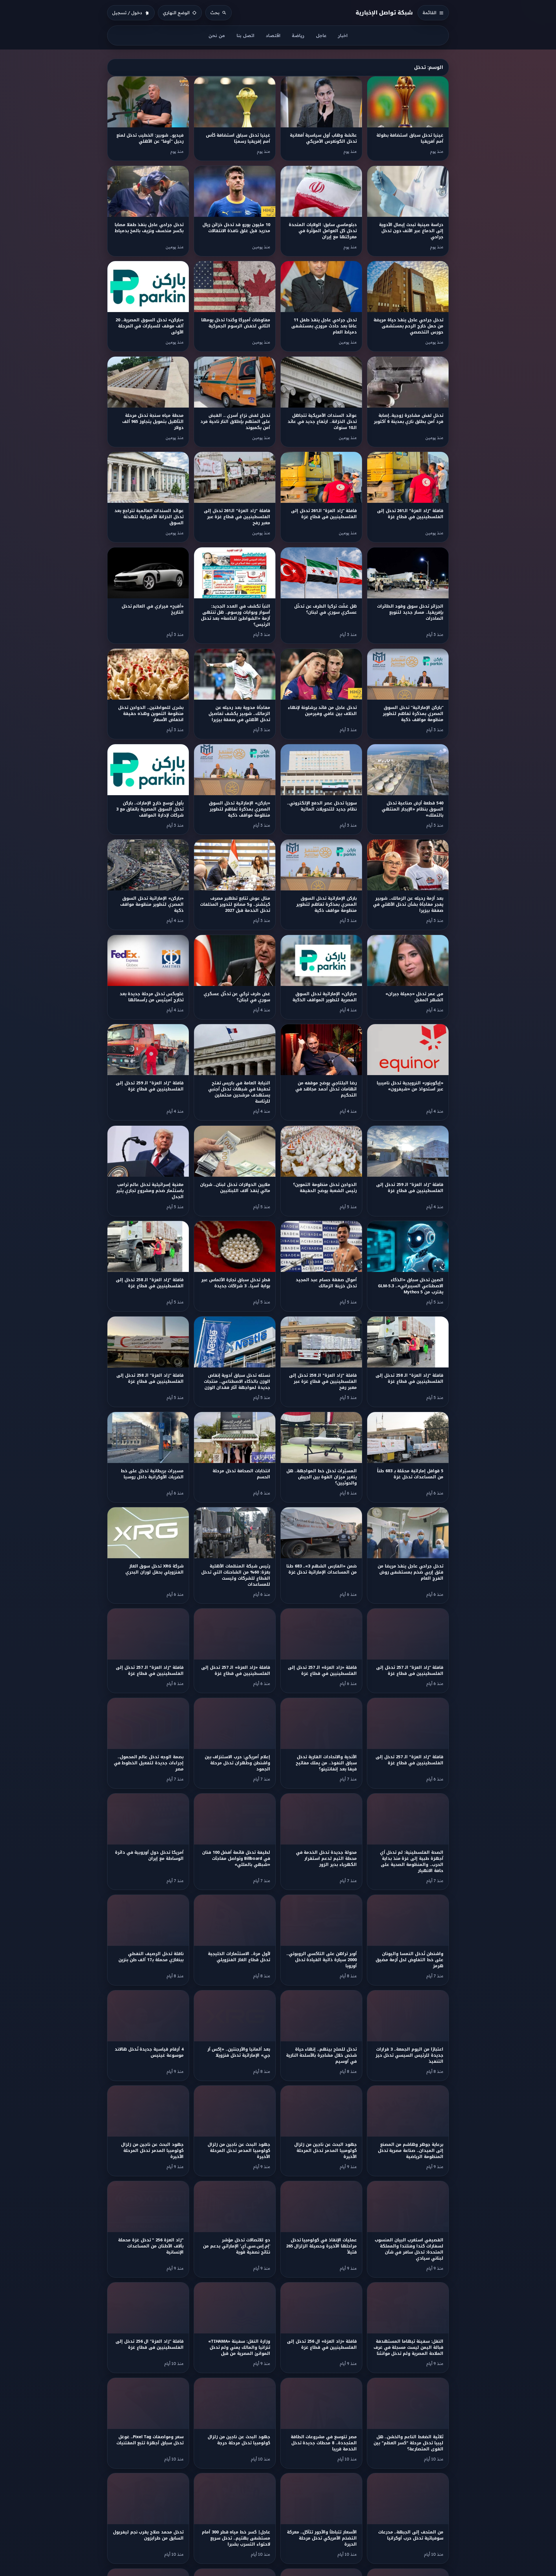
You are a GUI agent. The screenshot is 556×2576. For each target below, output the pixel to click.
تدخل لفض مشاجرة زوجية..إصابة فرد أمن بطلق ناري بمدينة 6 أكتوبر (408, 419)
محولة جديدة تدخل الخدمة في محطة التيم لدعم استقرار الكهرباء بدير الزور (326, 1859)
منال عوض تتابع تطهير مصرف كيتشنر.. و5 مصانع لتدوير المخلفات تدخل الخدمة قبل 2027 (235, 904)
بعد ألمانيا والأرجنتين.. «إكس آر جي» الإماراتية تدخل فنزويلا (239, 2052)
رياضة (298, 35)
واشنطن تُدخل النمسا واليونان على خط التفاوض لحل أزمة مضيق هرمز (409, 1960)
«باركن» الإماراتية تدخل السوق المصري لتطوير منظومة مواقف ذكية (152, 904)
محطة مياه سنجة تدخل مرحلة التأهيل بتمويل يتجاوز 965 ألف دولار (153, 422)
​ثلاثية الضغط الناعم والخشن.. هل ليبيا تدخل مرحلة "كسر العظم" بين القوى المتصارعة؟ (408, 2443)
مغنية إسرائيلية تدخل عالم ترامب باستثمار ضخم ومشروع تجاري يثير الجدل (150, 1191)
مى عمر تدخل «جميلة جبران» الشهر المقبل (414, 997)
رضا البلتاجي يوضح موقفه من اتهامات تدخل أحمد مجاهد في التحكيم (326, 1089)
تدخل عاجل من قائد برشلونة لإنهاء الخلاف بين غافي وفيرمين (322, 711)
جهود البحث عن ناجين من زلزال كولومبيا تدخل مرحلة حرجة (239, 2440)
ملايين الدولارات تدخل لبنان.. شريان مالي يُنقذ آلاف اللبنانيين (235, 1188)
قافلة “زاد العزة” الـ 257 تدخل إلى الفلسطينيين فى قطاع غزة (410, 1671)
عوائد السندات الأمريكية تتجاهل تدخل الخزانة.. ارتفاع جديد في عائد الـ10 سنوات (322, 422)
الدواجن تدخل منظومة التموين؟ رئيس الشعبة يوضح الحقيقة (325, 1188)
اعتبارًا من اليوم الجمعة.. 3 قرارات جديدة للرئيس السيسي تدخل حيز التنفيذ (409, 2055)
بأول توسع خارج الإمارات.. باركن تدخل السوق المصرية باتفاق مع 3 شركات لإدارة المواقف (150, 809)
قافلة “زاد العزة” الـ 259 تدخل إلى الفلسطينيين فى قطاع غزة (410, 1188)
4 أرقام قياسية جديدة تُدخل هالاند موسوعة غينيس (149, 2052)
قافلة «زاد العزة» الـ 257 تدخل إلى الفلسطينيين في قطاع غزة (322, 1671)
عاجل (321, 35)
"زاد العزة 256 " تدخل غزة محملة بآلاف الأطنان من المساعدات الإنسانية (151, 2246)
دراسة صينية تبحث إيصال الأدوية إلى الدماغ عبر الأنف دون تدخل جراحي (411, 231)
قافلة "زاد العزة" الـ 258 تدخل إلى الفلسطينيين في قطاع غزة (150, 1283)
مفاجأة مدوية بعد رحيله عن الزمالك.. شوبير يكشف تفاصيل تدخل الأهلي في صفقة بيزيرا (239, 714)
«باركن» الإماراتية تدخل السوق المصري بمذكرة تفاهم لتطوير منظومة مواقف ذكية (239, 809)
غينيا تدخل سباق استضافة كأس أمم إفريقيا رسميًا (238, 138)
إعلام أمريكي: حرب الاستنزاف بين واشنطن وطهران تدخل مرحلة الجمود (237, 1763)
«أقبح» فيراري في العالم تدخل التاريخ (153, 609)
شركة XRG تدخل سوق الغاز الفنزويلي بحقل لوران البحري (154, 1569)
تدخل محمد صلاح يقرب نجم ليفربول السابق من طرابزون (148, 2535)
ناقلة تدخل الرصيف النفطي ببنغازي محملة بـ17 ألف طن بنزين (151, 1957)
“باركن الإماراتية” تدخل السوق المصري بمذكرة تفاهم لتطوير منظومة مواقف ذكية (413, 714)
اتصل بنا (245, 35)
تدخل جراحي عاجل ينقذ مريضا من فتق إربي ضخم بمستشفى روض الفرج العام (410, 1572)
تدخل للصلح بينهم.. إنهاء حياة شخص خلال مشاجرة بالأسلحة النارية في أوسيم (321, 2055)
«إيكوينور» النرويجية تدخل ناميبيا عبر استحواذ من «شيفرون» (410, 1086)
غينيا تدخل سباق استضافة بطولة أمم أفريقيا (410, 138)
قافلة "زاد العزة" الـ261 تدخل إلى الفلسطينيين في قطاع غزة (410, 514)
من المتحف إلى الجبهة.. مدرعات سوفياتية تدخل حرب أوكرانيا (411, 2535)
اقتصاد (273, 35)
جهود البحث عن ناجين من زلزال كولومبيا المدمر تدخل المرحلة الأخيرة (325, 2151)
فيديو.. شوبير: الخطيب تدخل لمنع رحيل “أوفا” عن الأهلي (150, 138)
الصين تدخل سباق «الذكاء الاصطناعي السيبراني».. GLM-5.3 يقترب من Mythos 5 (410, 1286)
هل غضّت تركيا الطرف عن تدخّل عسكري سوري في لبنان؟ (325, 609)
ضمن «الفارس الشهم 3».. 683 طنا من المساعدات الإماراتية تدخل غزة (322, 1569)
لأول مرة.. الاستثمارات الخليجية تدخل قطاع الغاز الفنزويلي (239, 1957)
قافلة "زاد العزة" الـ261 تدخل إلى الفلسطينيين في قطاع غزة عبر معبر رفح (237, 517)
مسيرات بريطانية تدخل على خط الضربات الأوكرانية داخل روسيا (152, 1474)
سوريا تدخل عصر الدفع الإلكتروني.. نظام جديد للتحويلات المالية (322, 806)
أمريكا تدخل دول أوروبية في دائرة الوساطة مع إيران (149, 1856)
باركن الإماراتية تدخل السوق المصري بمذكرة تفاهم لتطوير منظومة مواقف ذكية (326, 904)
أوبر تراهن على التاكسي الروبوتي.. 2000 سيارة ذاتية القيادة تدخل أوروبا (322, 1960)
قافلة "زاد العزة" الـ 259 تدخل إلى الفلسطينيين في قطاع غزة (150, 1086)
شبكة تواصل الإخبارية (384, 13)
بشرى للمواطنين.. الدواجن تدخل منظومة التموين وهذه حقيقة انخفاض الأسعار (151, 714)
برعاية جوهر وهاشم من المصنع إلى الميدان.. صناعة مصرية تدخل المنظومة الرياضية (411, 2151)
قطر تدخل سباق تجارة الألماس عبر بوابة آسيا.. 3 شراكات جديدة (236, 1283)
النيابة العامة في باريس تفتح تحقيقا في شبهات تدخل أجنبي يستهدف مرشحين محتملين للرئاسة (239, 1092)
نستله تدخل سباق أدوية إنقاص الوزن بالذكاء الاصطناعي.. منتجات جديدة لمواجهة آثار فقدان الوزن (237, 1381)
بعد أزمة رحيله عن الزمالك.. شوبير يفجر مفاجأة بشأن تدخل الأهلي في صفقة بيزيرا (408, 904)
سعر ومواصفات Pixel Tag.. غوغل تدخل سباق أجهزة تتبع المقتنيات (150, 2440)
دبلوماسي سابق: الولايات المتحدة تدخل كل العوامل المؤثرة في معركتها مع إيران (323, 231)
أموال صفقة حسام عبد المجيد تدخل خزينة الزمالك (326, 1283)
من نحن (217, 35)
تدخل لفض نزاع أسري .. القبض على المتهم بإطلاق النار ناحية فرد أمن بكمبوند (235, 422)
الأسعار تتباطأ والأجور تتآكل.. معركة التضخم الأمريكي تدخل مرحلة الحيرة (322, 2538)
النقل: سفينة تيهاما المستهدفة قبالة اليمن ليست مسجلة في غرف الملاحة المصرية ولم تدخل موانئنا (408, 2347)
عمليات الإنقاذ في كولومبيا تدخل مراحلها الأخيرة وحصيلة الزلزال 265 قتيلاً (321, 2246)
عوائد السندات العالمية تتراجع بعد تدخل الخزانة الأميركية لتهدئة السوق (149, 517)
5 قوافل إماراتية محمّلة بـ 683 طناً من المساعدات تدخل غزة (410, 1474)
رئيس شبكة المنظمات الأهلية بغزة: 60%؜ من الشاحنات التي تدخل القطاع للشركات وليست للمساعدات (236, 1575)
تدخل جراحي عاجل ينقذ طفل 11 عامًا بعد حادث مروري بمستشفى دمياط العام (324, 326)
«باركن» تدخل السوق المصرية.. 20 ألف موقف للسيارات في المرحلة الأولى (150, 326)
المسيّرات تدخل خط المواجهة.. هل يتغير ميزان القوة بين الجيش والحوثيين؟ (322, 1477)
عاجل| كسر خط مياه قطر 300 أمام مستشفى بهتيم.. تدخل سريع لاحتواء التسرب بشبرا (236, 2538)
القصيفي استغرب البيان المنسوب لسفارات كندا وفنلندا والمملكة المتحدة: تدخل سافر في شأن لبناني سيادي (409, 2249)
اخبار (343, 35)
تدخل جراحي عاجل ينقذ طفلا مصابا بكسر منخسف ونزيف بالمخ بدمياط (149, 228)
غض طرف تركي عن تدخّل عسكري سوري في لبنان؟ (237, 997)
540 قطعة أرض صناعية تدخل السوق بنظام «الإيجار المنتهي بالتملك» (412, 809)
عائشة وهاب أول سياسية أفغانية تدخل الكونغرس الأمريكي (323, 138)
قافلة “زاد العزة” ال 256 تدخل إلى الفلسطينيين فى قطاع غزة (149, 2344)
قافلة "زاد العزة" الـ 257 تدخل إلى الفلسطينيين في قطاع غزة (150, 1671)
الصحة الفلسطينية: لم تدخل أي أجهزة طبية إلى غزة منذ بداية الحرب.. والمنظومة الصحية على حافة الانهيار (412, 1862)
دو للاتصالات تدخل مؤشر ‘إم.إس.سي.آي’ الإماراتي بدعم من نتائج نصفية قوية (236, 2246)
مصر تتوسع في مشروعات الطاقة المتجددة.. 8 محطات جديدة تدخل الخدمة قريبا (324, 2443)
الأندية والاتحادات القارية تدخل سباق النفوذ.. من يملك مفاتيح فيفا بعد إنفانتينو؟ (326, 1763)
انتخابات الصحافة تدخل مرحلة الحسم (241, 1474)
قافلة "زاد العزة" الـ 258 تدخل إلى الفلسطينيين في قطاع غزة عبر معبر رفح (323, 1381)
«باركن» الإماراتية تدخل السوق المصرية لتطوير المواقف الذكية (324, 997)
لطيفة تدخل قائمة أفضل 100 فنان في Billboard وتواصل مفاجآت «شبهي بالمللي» (236, 1859)
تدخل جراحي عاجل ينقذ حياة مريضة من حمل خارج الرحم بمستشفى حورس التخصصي (408, 326)
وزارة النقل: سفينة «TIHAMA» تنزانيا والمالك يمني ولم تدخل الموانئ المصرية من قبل (239, 2347)
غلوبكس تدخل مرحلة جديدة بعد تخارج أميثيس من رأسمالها (152, 997)
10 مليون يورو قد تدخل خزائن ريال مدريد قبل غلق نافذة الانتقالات (236, 228)
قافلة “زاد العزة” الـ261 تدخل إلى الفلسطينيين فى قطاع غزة (324, 514)
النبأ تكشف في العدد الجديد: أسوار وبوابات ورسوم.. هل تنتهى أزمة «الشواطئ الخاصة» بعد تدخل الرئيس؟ (236, 615)
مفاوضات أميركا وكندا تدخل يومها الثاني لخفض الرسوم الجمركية (236, 323)
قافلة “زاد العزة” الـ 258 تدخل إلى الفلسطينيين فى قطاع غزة (150, 1378)
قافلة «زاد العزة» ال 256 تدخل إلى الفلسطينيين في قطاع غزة (322, 2344)
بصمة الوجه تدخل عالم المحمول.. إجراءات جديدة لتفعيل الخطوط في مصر (149, 1763)
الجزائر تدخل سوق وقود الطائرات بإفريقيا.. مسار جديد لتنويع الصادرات (410, 612)
